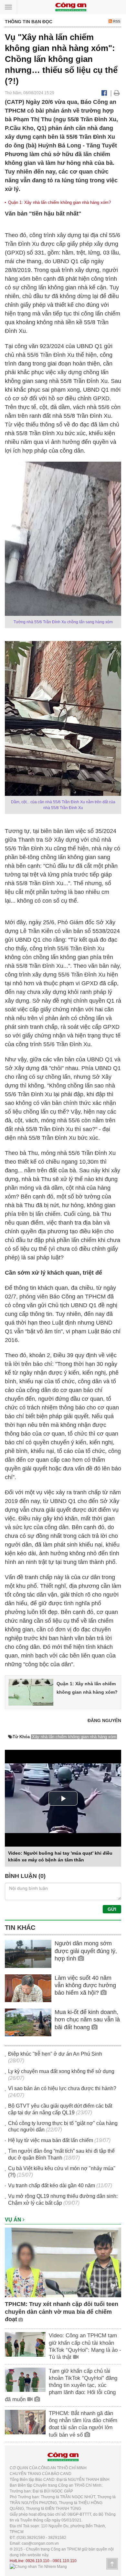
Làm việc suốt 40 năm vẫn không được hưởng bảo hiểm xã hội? (85, 1985)
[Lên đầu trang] (112, 2564)
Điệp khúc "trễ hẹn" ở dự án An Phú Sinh (55, 2054)
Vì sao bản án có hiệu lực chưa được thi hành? (62, 2088)
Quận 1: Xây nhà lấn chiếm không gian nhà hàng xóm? (59, 202)
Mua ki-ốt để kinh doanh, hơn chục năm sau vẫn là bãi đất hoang (87, 2020)
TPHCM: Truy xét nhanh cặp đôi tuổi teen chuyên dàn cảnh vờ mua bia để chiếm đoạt (62, 2312)
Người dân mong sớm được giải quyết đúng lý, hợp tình (86, 1951)
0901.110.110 (65, 2561)
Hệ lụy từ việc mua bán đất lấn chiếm (51, 2140)
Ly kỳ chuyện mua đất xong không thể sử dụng (61, 2071)
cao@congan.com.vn (40, 2543)
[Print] (117, 93)
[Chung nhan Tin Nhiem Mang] (38, 2567)
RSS (116, 21)
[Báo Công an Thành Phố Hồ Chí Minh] (71, 7)
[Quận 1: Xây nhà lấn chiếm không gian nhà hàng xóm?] (31, 1692)
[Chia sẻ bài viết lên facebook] (104, 93)
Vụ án (14, 2220)
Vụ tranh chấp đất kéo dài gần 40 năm (52, 2185)
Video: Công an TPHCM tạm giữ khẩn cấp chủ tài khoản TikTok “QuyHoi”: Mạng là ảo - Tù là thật (85, 2346)
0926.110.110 (37, 2561)
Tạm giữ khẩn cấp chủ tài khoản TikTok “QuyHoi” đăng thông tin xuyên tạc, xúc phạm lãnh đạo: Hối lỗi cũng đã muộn (61, 2385)
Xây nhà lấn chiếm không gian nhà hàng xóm (74, 1737)
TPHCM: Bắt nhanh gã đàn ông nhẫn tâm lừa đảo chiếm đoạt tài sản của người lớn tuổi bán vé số (83, 2424)
